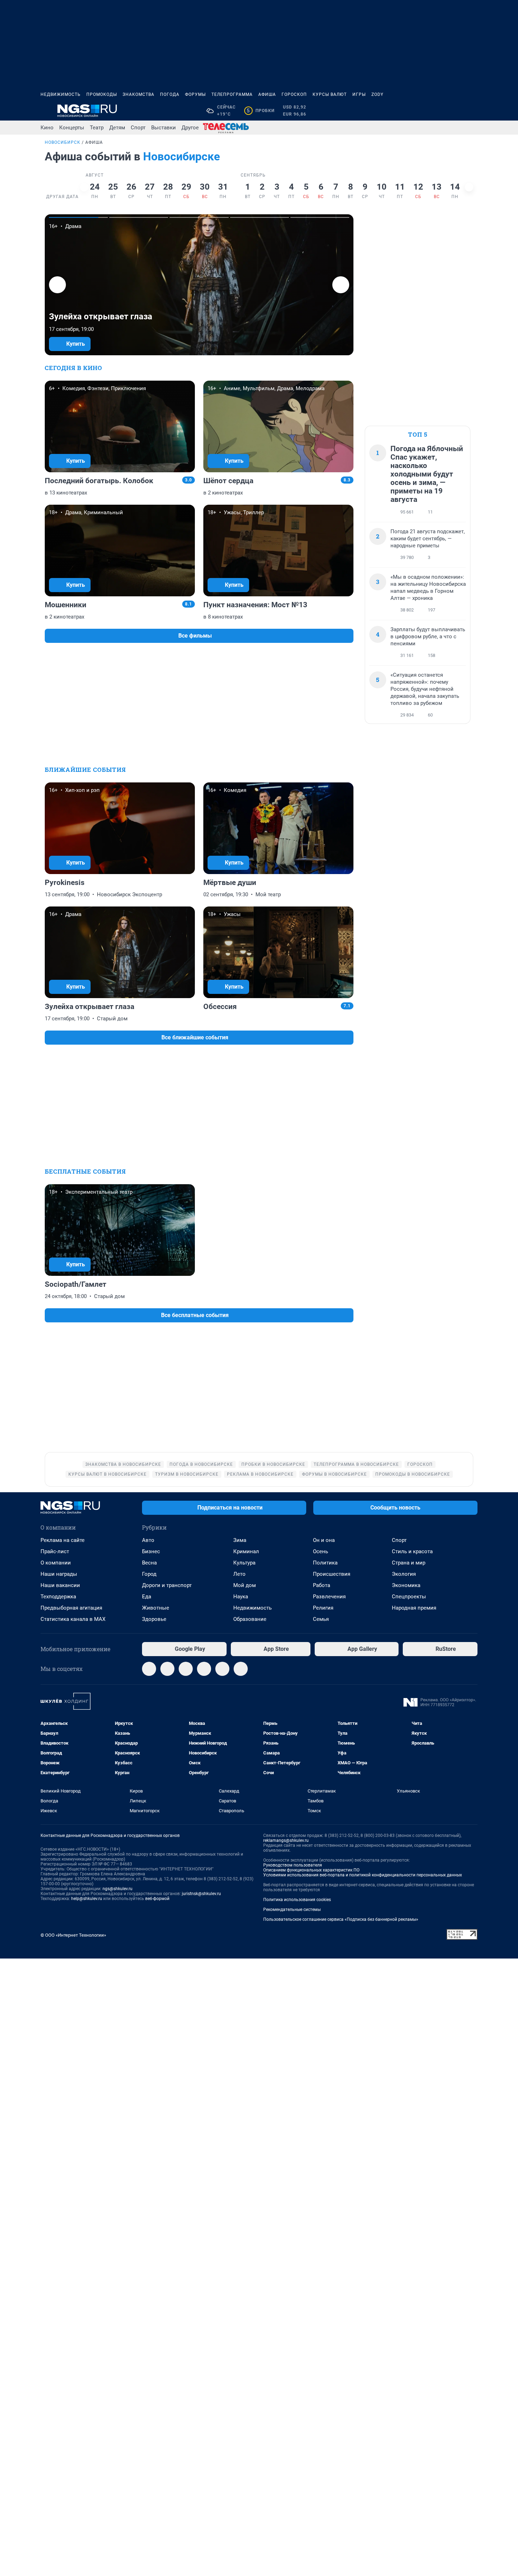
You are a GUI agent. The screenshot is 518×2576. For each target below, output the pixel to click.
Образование (250, 1619)
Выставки (164, 128)
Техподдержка (58, 1597)
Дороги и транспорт (167, 1585)
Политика (325, 1563)
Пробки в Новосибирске (273, 1464)
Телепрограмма (232, 94)
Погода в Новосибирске (201, 1464)
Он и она (324, 1540)
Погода (170, 94)
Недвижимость (61, 94)
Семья (321, 1619)
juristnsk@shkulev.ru (201, 1894)
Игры (359, 94)
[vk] (167, 1669)
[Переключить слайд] (84, 187)
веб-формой (157, 1899)
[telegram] (149, 1669)
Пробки (261, 111)
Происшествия (332, 1574)
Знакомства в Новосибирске (123, 1464)
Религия (323, 1608)
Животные (156, 1608)
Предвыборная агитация (71, 1608)
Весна (149, 1563)
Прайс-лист (55, 1551)
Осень (320, 1551)
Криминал (246, 1551)
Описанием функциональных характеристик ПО (311, 1870)
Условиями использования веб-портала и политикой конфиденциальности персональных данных (363, 1875)
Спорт (138, 128)
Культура (244, 1563)
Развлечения (329, 1597)
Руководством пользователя (293, 1865)
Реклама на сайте (63, 1540)
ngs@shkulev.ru (118, 1889)
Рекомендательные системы (292, 1910)
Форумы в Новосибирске (334, 1474)
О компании (56, 1563)
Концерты (72, 128)
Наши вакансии (60, 1585)
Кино (47, 128)
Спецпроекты (409, 1597)
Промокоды (102, 94)
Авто (148, 1540)
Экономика (406, 1585)
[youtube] (241, 1669)
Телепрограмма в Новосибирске (356, 1464)
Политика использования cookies (297, 1900)
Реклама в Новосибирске (260, 1474)
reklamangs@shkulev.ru (286, 1840)
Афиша (267, 94)
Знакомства (138, 94)
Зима (240, 1540)
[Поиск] (439, 111)
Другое (190, 128)
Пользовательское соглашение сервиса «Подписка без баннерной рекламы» (341, 1919)
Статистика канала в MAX (73, 1619)
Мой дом (245, 1585)
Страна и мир (409, 1563)
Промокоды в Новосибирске (413, 1474)
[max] (204, 1669)
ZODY (377, 94)
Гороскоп (294, 94)
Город (149, 1574)
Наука (241, 1597)
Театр (97, 128)
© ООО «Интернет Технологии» (73, 1935)
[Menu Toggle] (45, 111)
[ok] (186, 1669)
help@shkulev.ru (87, 1899)
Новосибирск (63, 142)
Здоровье (154, 1619)
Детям (117, 128)
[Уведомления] (456, 111)
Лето (239, 1574)
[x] (222, 1669)
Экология (404, 1574)
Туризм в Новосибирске (187, 1474)
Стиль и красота (412, 1551)
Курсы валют (330, 94)
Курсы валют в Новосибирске (107, 1474)
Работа (322, 1585)
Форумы (195, 94)
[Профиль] (473, 111)
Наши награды (59, 1574)
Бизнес (151, 1551)
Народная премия (414, 1608)
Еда (147, 1597)
